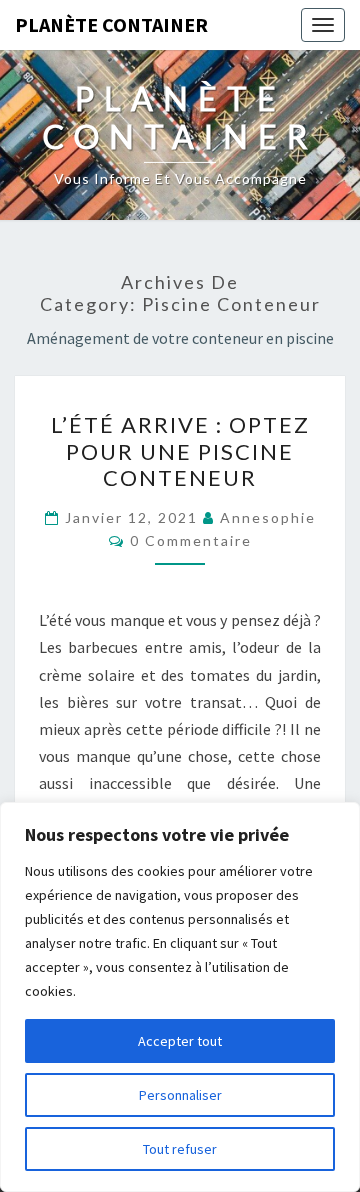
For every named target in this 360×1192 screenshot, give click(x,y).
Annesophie (268, 517)
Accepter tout (180, 1041)
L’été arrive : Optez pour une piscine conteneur (180, 451)
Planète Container (111, 24)
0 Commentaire (191, 540)
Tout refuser (180, 1149)
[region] (180, 997)
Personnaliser (180, 1095)
